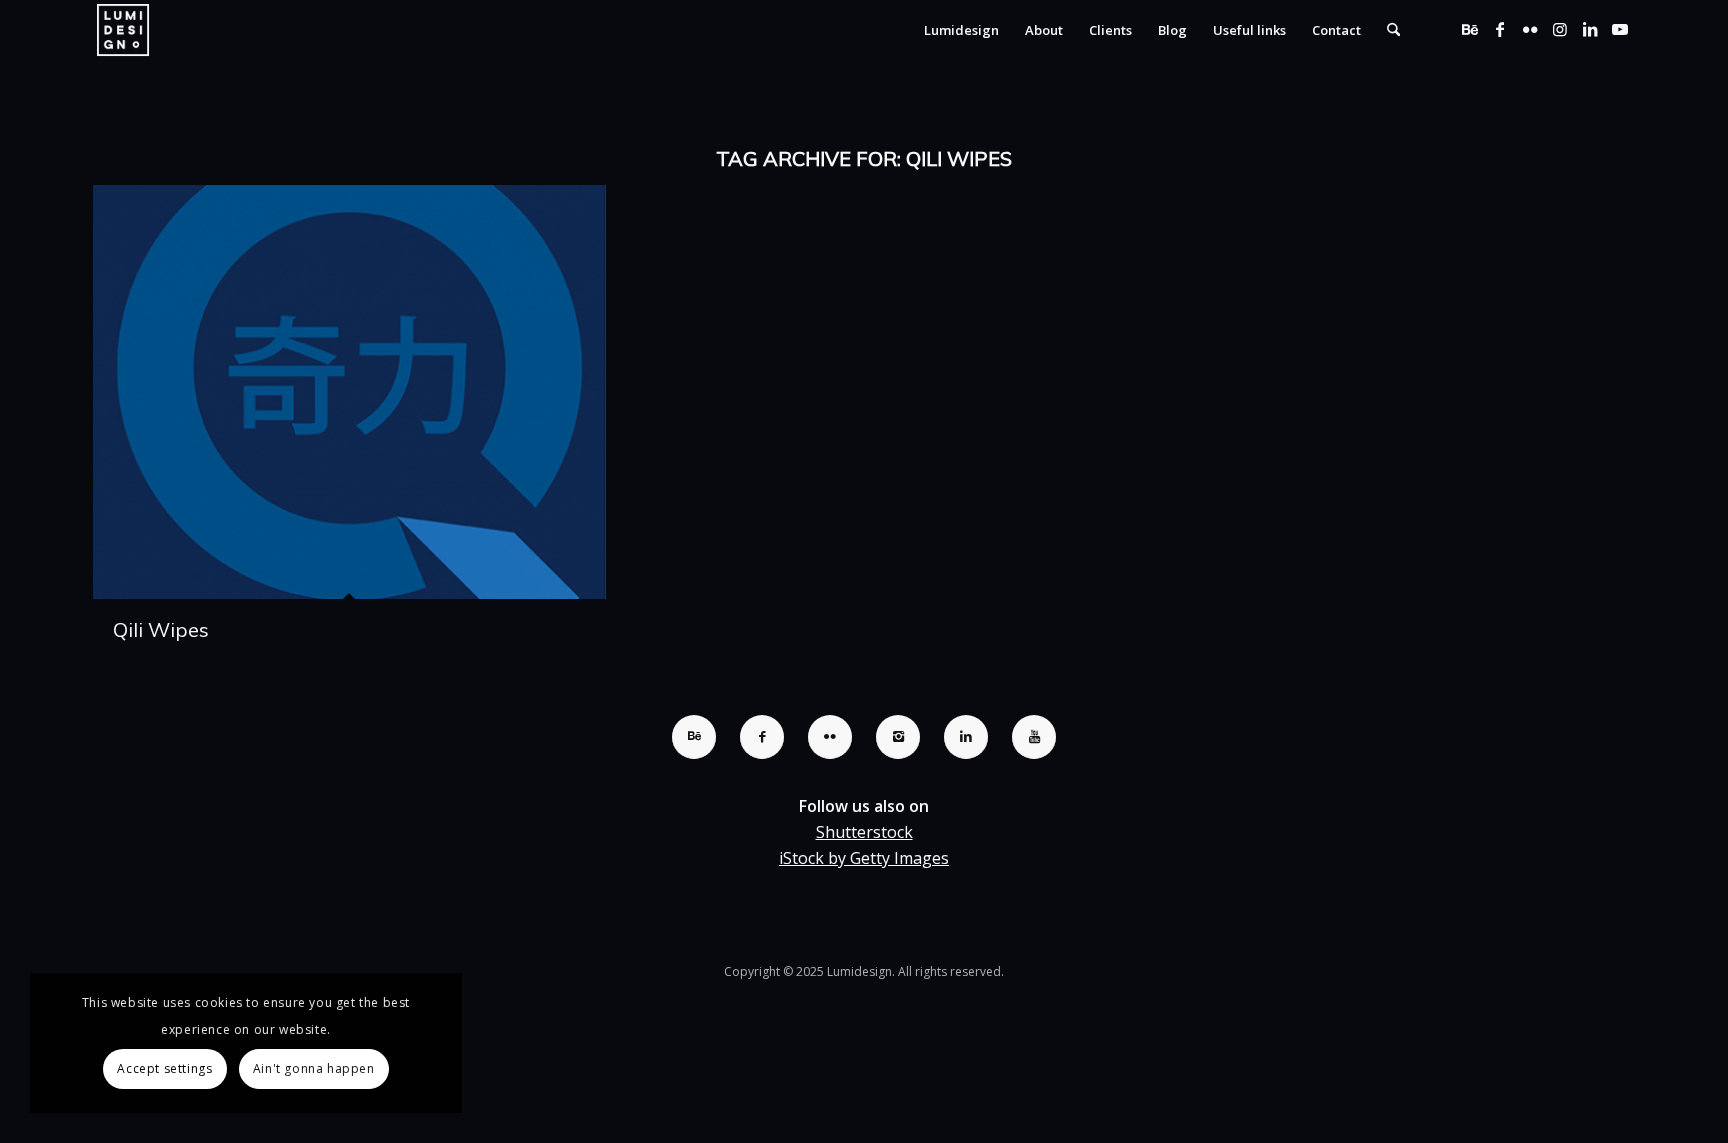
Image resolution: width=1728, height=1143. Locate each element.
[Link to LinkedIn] (1590, 29)
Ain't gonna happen (314, 1068)
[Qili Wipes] (349, 392)
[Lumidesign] (123, 30)
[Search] (1393, 30)
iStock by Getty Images (864, 858)
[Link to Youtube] (1620, 29)
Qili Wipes (161, 629)
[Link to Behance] (1470, 29)
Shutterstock (864, 832)
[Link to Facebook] (1500, 29)
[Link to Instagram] (1560, 29)
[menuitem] (961, 30)
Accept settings (164, 1068)
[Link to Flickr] (1530, 29)
